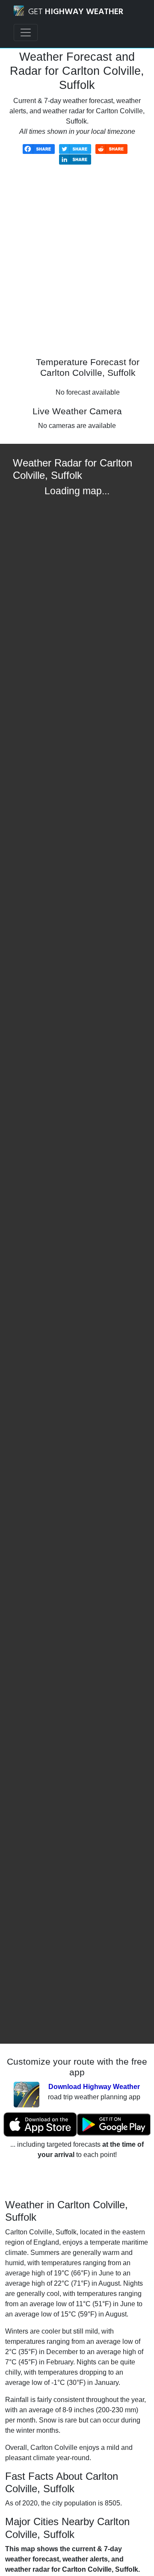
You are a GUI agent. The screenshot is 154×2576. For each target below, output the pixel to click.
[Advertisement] (77, 267)
